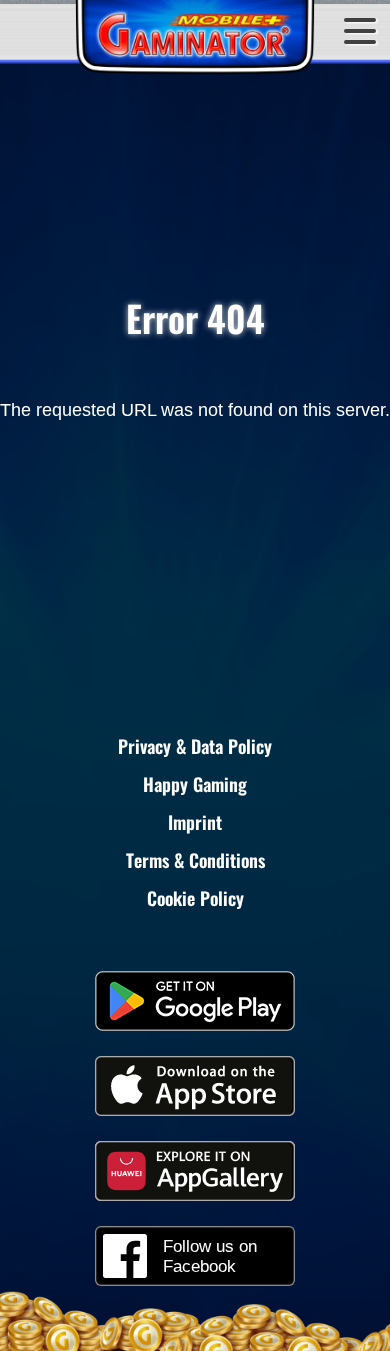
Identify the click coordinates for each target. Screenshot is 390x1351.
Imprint (195, 822)
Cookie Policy (195, 898)
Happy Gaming (195, 784)
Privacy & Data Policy (195, 746)
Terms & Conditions (195, 860)
